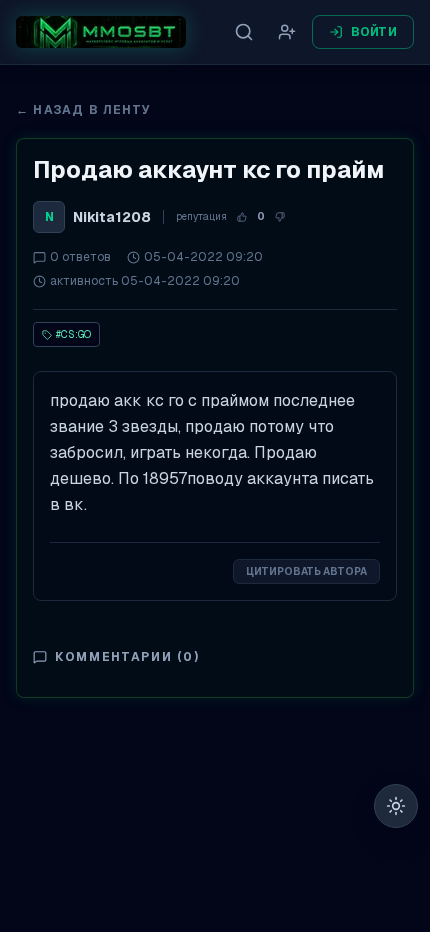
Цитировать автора (306, 571)
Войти (374, 32)
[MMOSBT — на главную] (101, 32)
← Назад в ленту (83, 110)
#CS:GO (73, 334)
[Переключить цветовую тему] (396, 806)
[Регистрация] (287, 32)
